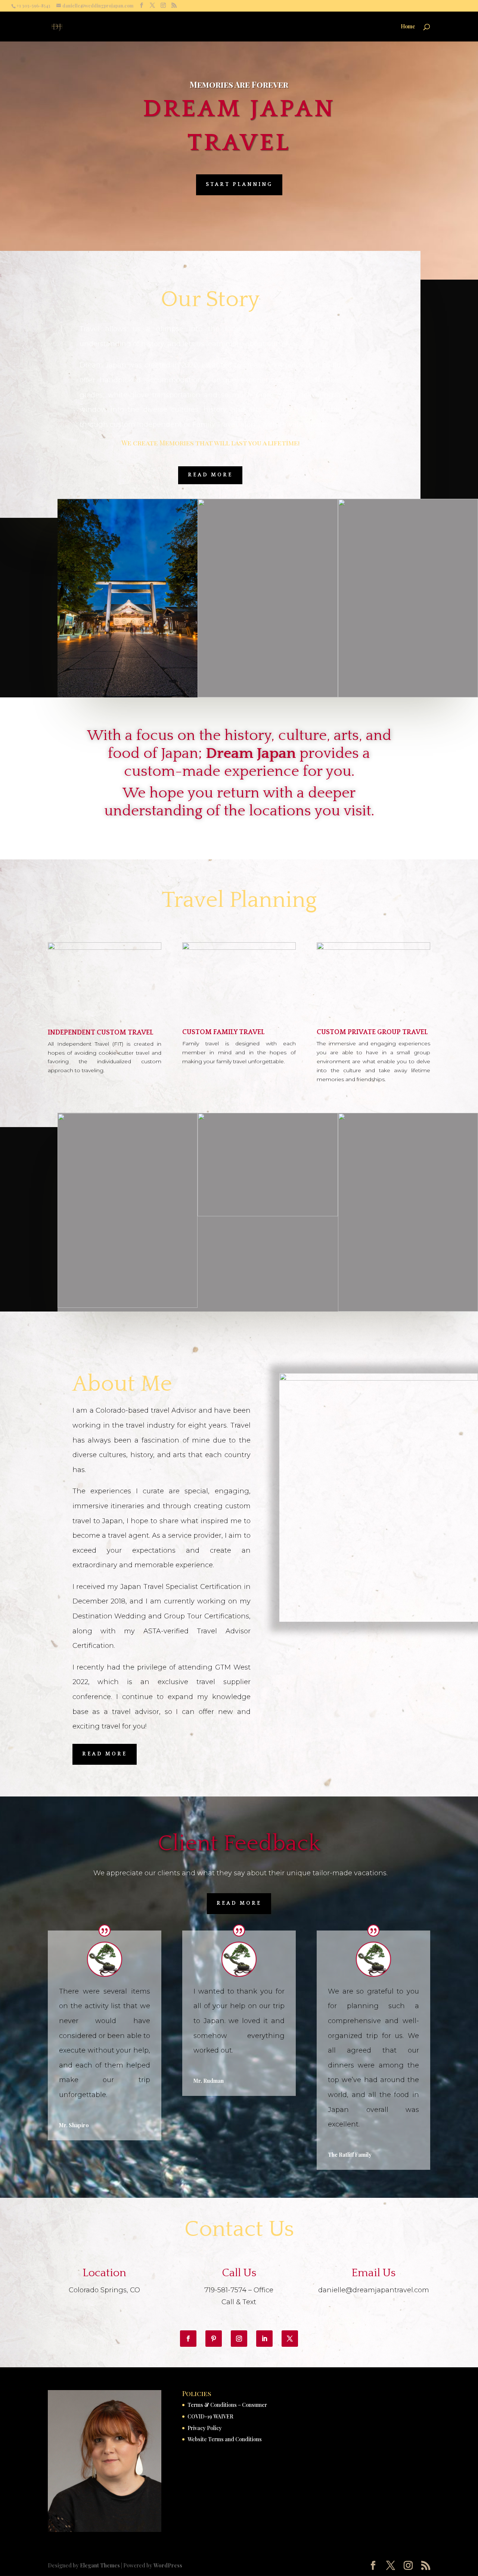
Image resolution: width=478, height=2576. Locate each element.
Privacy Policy (205, 2428)
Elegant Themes (100, 2565)
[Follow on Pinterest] (214, 2339)
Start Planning (239, 184)
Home (408, 27)
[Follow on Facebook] (188, 2339)
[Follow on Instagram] (239, 2339)
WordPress (168, 2565)
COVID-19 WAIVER (210, 2416)
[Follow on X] (290, 2339)
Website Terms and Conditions (225, 2439)
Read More (210, 475)
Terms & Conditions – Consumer (227, 2405)
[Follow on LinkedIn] (264, 2339)
